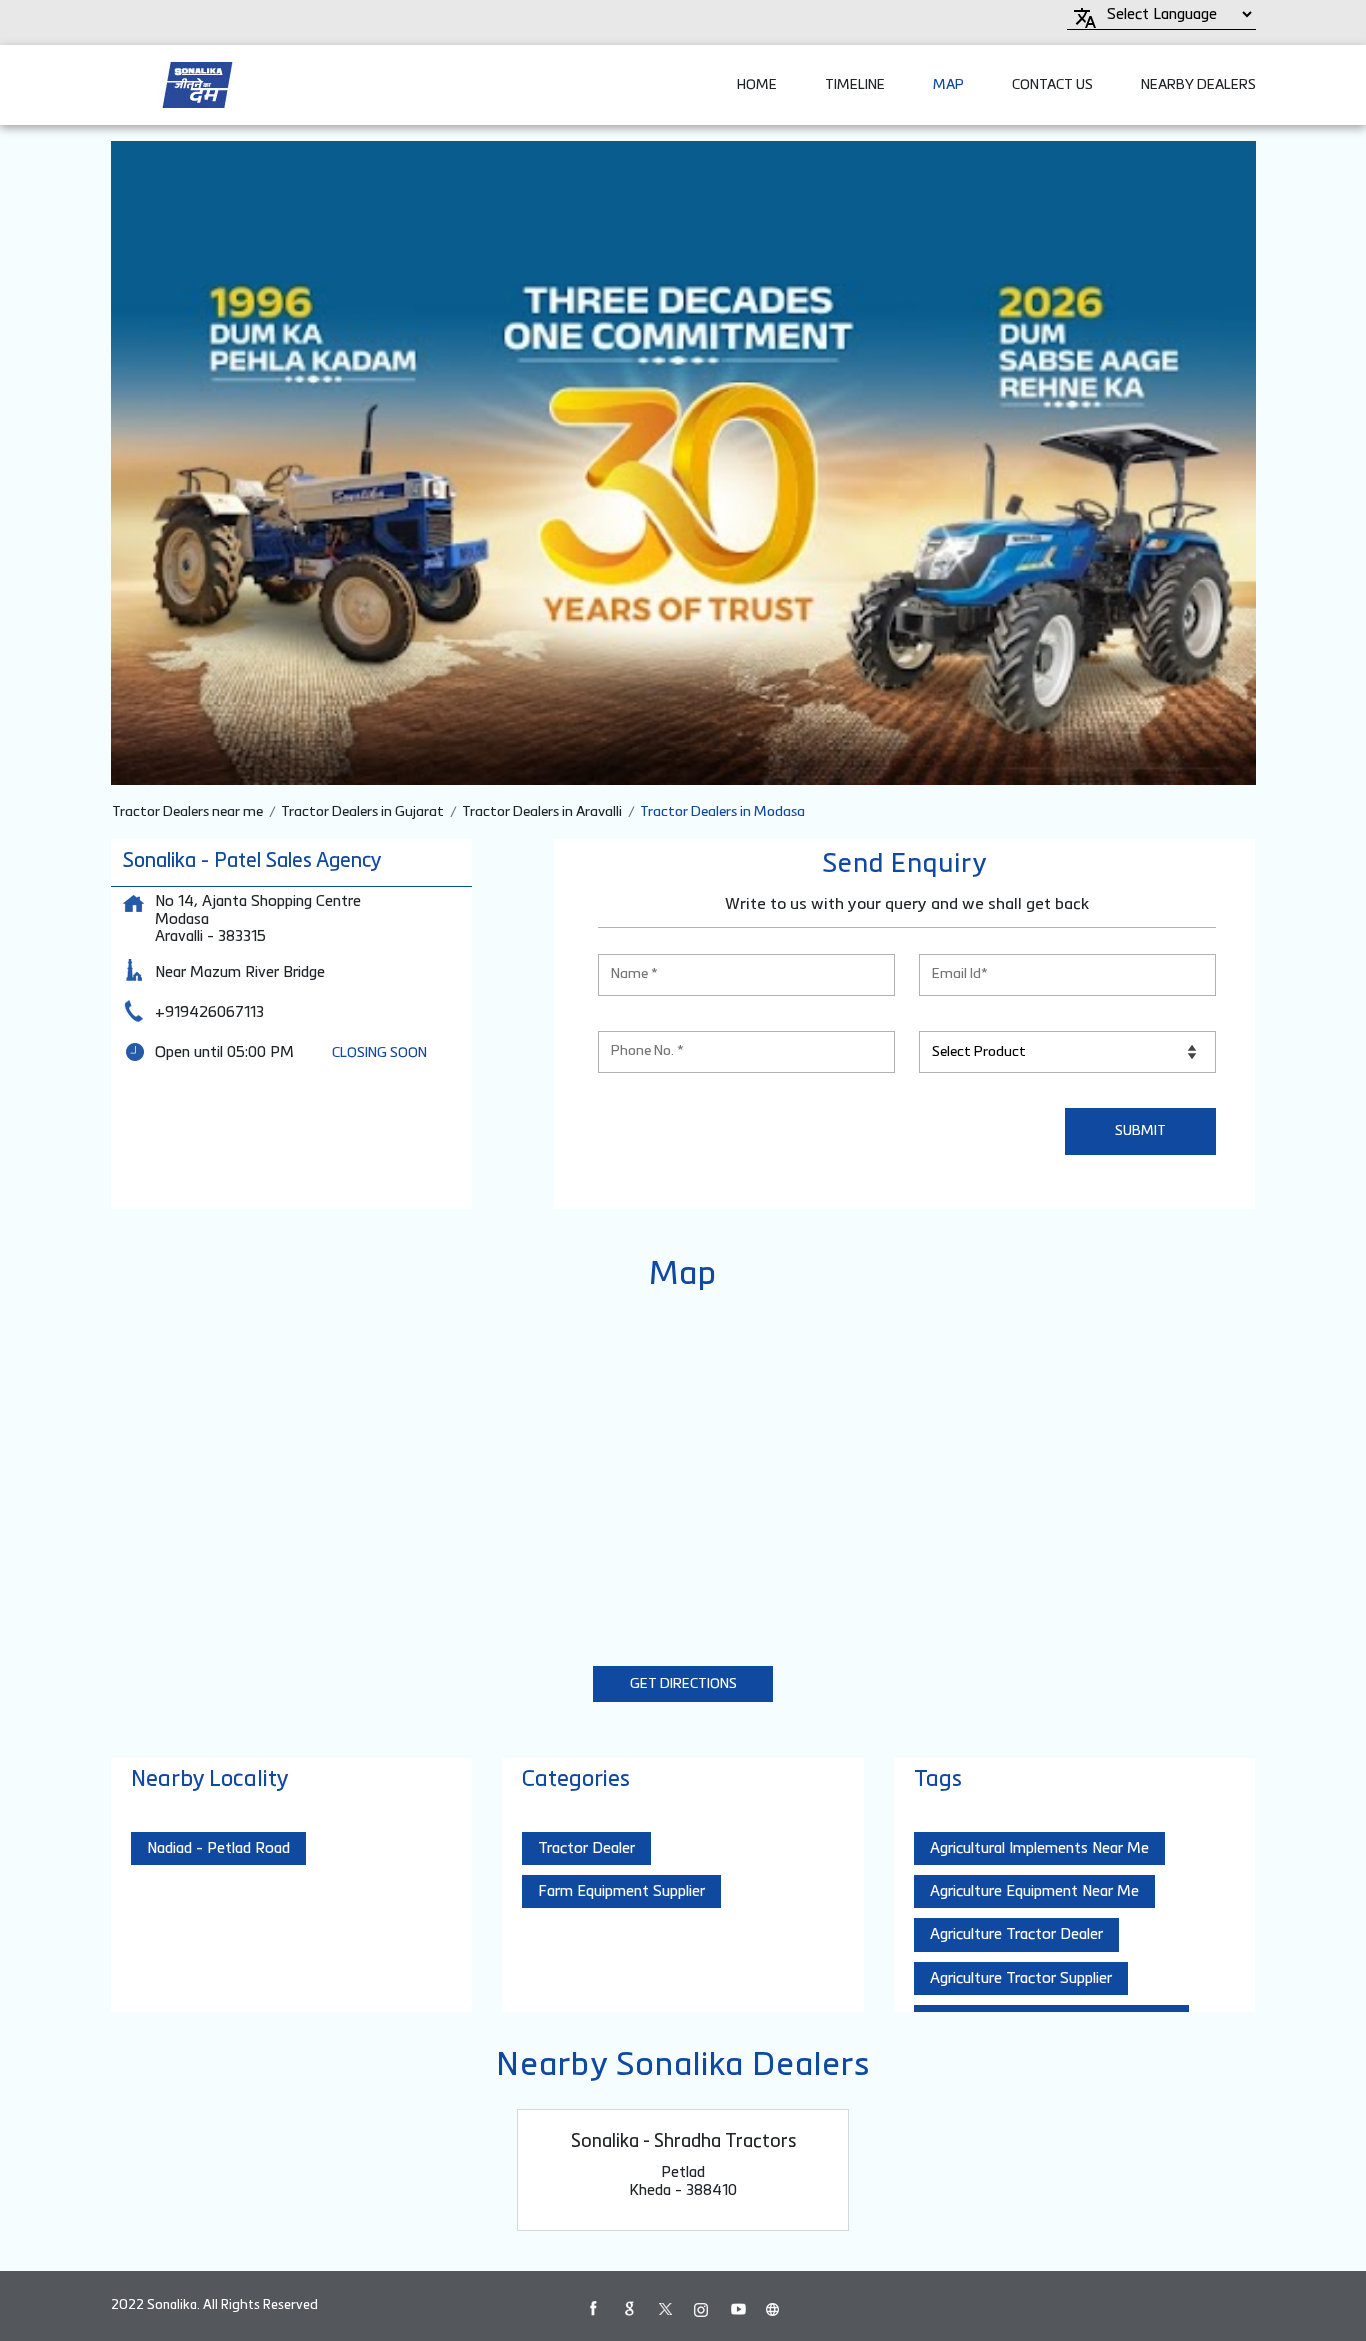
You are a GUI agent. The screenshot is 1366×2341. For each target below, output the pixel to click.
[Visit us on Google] (629, 2309)
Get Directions (683, 1684)
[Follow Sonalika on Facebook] (593, 2309)
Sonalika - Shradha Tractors (683, 2142)
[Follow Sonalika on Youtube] (737, 2309)
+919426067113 (209, 1012)
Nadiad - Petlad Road (218, 1848)
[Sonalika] (197, 85)
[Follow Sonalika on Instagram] (701, 2309)
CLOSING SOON (379, 1053)
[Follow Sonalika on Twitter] (665, 2309)
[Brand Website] (773, 2309)
